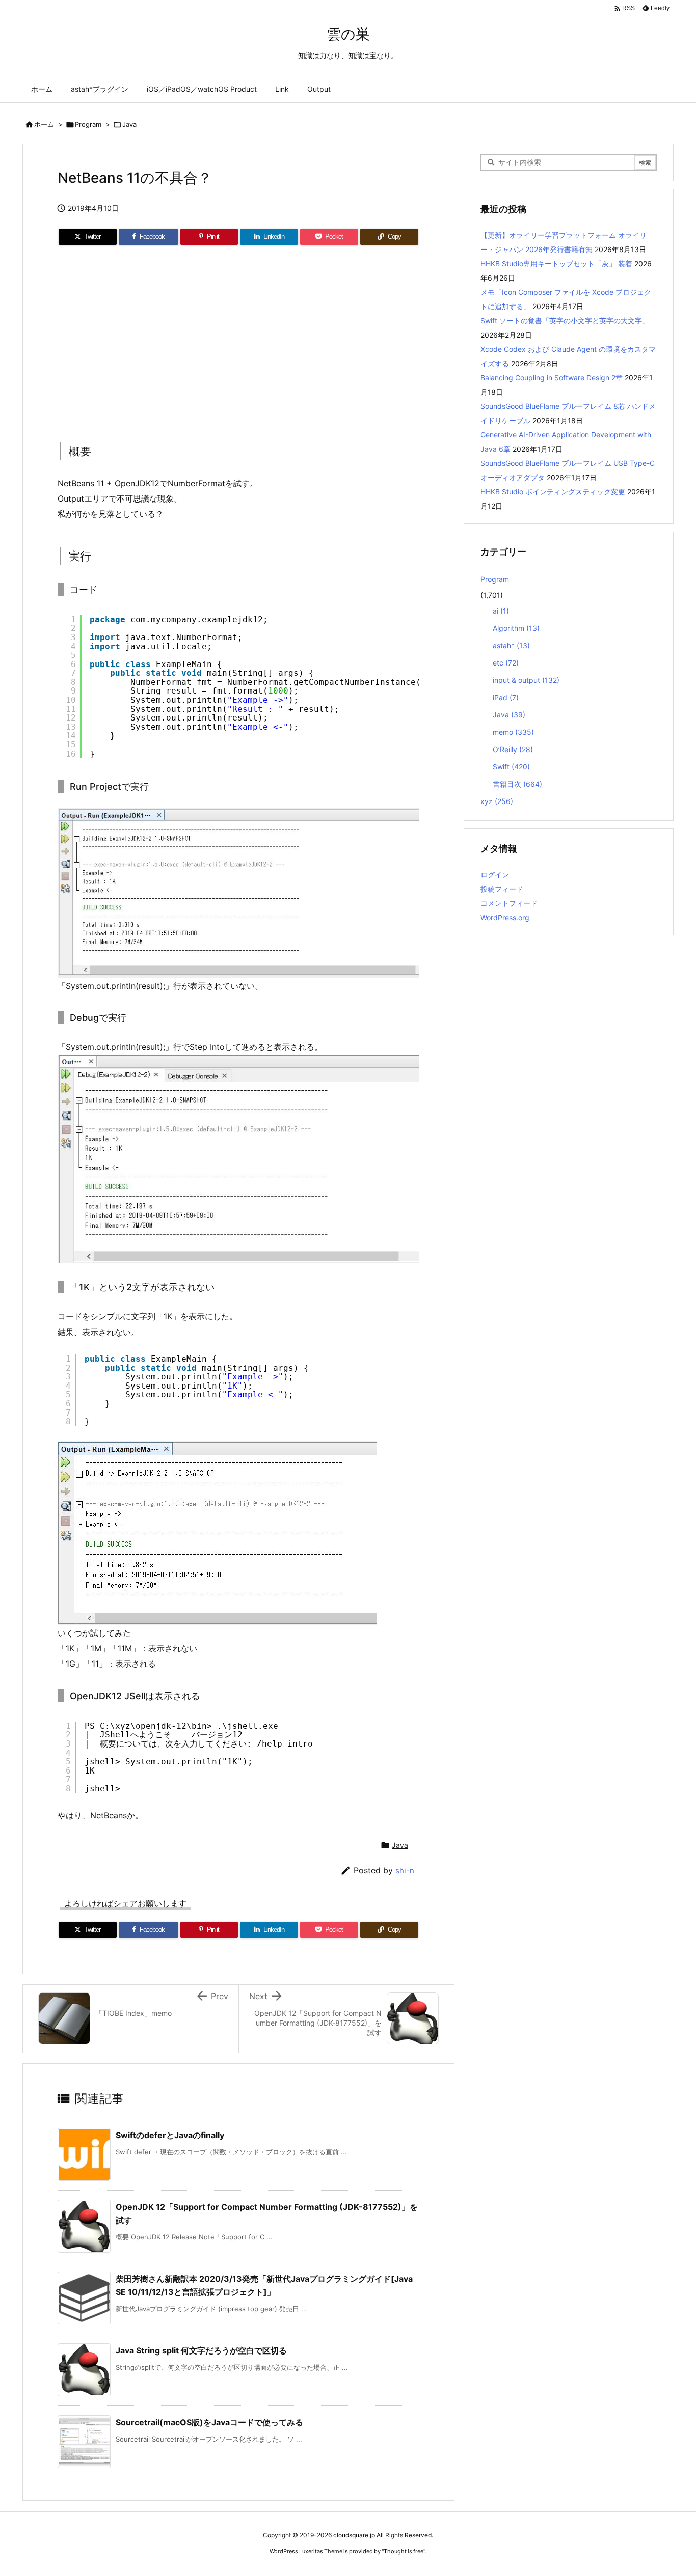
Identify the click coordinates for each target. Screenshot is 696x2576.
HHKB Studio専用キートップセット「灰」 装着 (556, 264)
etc (506, 663)
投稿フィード (502, 889)
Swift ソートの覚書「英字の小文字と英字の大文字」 (565, 321)
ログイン (495, 875)
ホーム (44, 124)
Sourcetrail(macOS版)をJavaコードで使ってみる (209, 2422)
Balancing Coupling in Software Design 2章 (552, 378)
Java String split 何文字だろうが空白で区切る (201, 2350)
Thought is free (404, 2551)
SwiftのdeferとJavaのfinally (170, 2135)
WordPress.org (505, 917)
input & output (526, 680)
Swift (511, 767)
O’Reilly (513, 749)
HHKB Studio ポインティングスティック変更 (553, 492)
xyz (497, 801)
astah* (511, 645)
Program (88, 124)
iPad (506, 697)
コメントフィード (509, 903)
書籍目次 (517, 784)
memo (513, 732)
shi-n (405, 1871)
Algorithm (516, 628)
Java (129, 124)
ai (501, 611)
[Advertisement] (238, 341)
